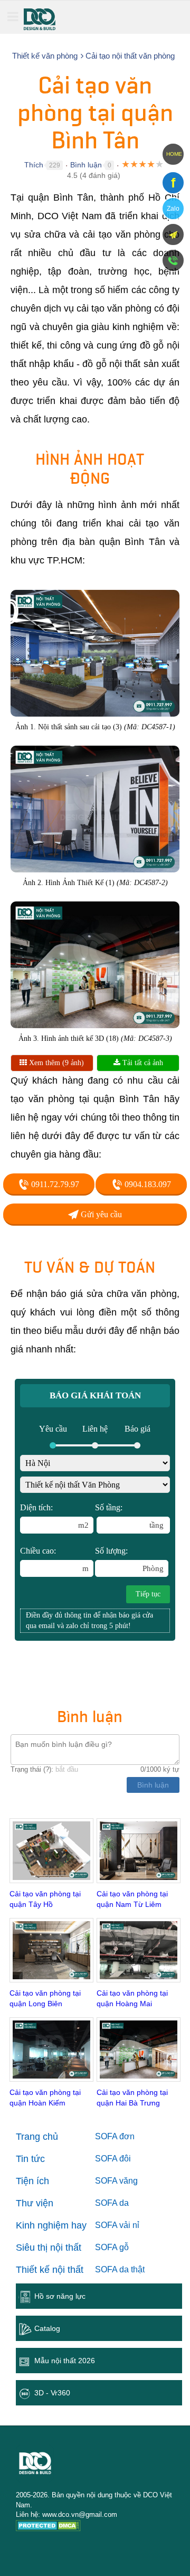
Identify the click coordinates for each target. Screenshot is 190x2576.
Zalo (173, 209)
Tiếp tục (148, 1594)
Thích (34, 165)
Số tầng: (129, 1516)
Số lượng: (129, 1559)
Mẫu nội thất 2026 (65, 2361)
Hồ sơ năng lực (60, 2296)
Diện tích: (54, 1516)
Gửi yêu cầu (100, 1214)
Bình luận (86, 165)
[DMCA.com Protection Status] (48, 2527)
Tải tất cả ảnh (142, 1063)
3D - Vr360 (52, 2393)
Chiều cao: (54, 1559)
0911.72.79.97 (54, 1184)
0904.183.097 (147, 1184)
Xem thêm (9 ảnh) (55, 1063)
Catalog (47, 2328)
